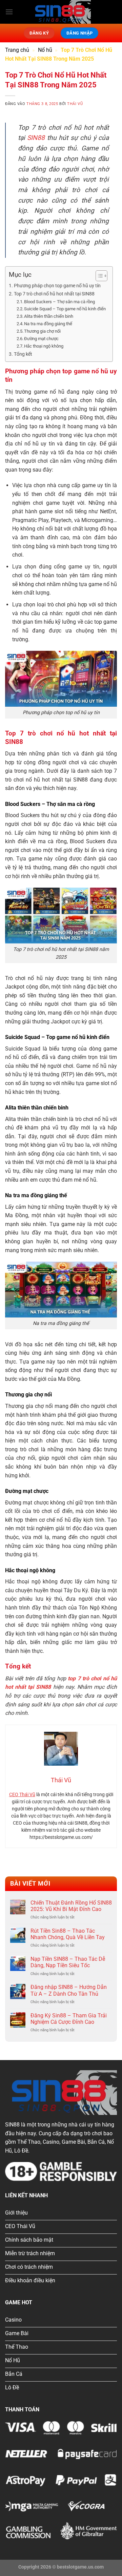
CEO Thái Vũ (22, 1794)
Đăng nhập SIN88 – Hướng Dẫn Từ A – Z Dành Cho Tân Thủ (69, 1990)
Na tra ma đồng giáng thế (48, 324)
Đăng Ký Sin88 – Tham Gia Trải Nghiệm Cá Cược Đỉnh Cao (69, 2019)
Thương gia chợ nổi (42, 331)
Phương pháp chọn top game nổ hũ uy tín (57, 286)
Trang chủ (17, 50)
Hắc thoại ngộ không (44, 346)
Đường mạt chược (41, 339)
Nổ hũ (45, 50)
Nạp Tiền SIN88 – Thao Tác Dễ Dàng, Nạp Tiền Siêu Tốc (68, 1962)
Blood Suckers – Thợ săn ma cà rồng (59, 302)
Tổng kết (23, 354)
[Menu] (9, 12)
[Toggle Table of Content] (98, 276)
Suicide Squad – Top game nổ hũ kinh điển (65, 309)
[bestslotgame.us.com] (61, 12)
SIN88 (36, 138)
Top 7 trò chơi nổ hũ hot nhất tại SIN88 (54, 294)
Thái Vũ (75, 104)
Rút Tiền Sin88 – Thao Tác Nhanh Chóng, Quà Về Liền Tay (68, 1934)
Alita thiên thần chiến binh (49, 316)
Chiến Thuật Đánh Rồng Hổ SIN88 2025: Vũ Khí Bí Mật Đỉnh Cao (71, 1906)
